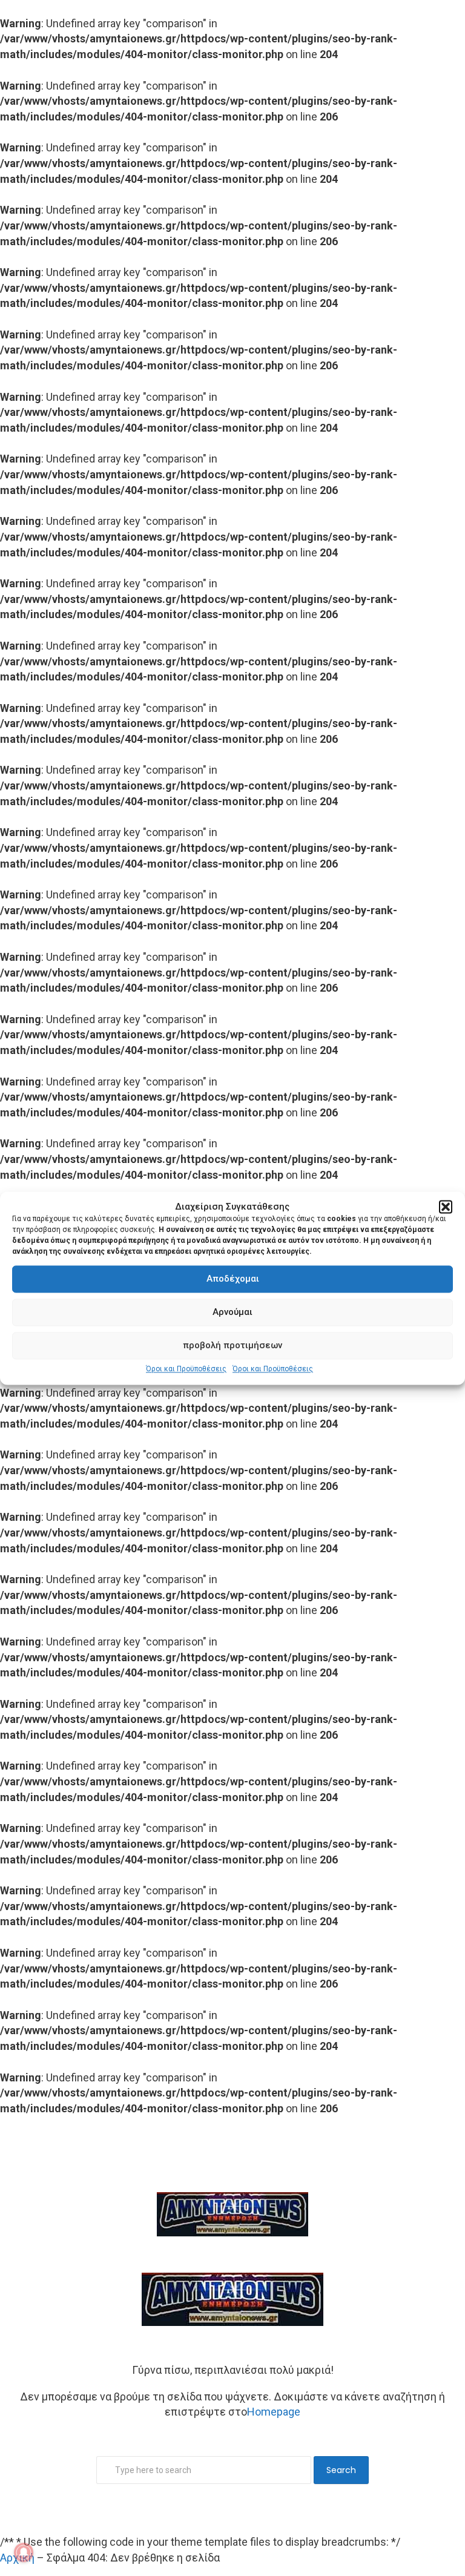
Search (341, 2470)
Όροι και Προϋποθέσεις (186, 1369)
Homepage (274, 2412)
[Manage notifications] (24, 2552)
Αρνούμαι (232, 1313)
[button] (446, 1207)
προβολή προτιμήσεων (232, 1346)
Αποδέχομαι (233, 1279)
